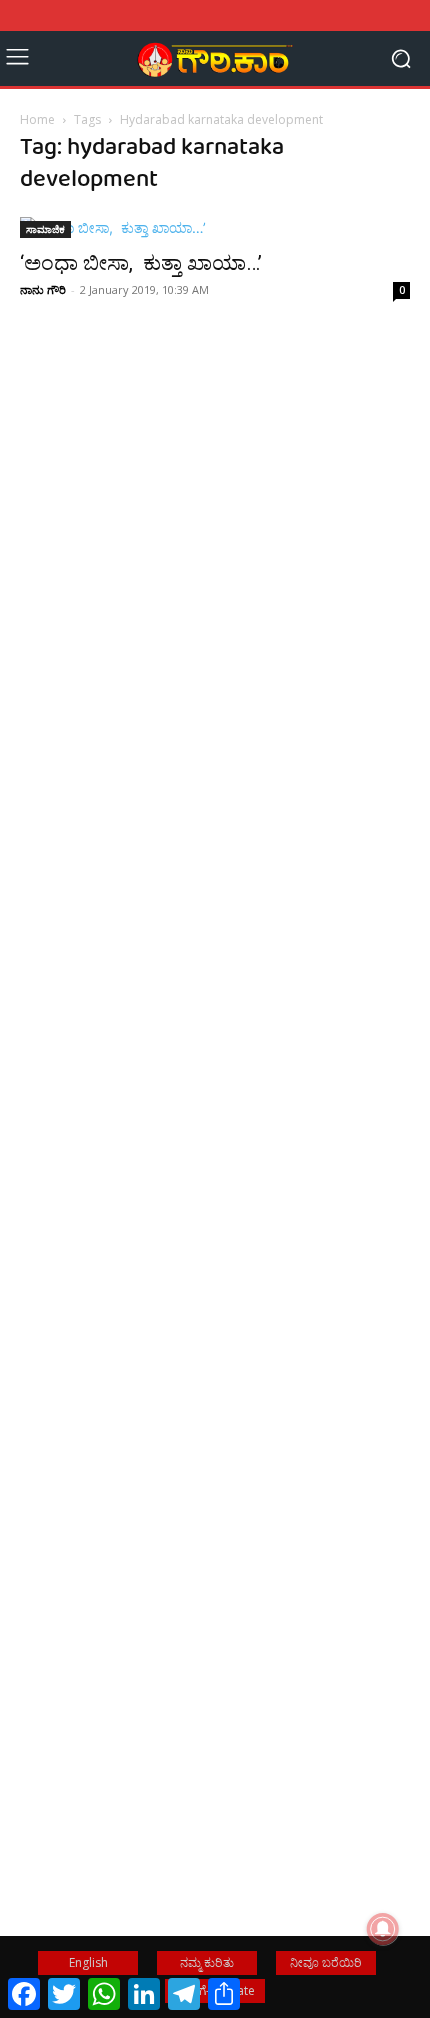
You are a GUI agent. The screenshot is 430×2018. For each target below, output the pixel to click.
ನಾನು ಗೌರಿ (43, 289)
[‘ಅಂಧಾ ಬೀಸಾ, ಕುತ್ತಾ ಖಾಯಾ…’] (215, 227)
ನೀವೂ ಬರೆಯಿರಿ (326, 1962)
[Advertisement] (215, 646)
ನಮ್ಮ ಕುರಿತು (207, 1962)
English (88, 1962)
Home (37, 119)
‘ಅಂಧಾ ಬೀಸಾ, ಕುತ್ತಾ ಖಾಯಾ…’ (141, 263)
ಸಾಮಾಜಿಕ (45, 229)
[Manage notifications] (383, 1929)
